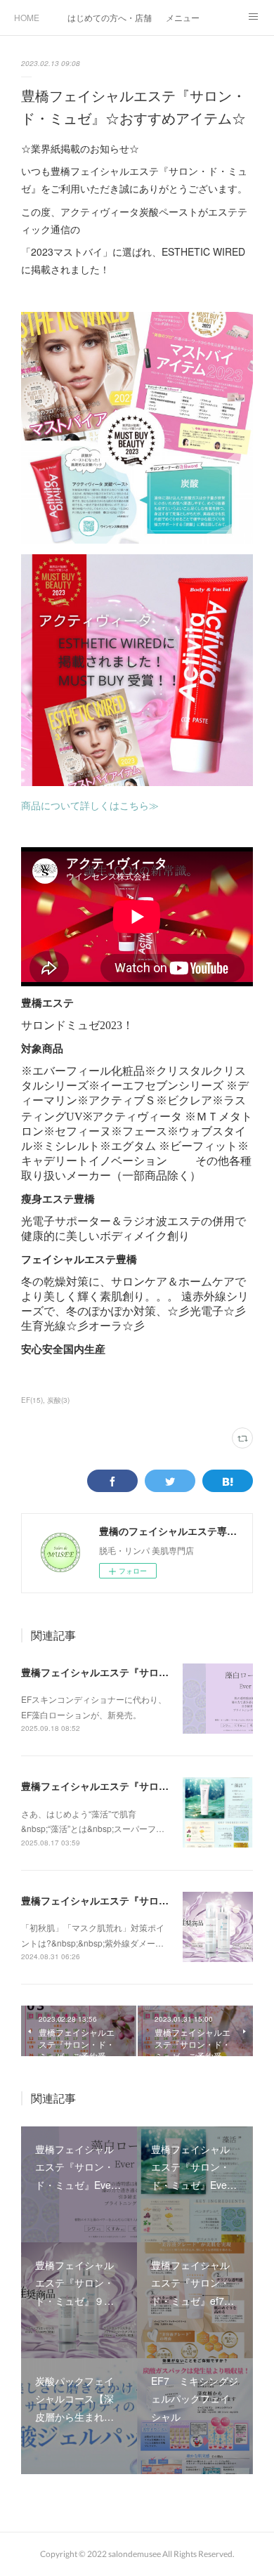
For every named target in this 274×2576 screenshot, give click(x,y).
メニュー (183, 17)
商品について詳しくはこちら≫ (90, 805)
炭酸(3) (58, 1400)
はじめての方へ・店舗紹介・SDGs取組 (110, 17)
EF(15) (32, 1400)
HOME (27, 17)
